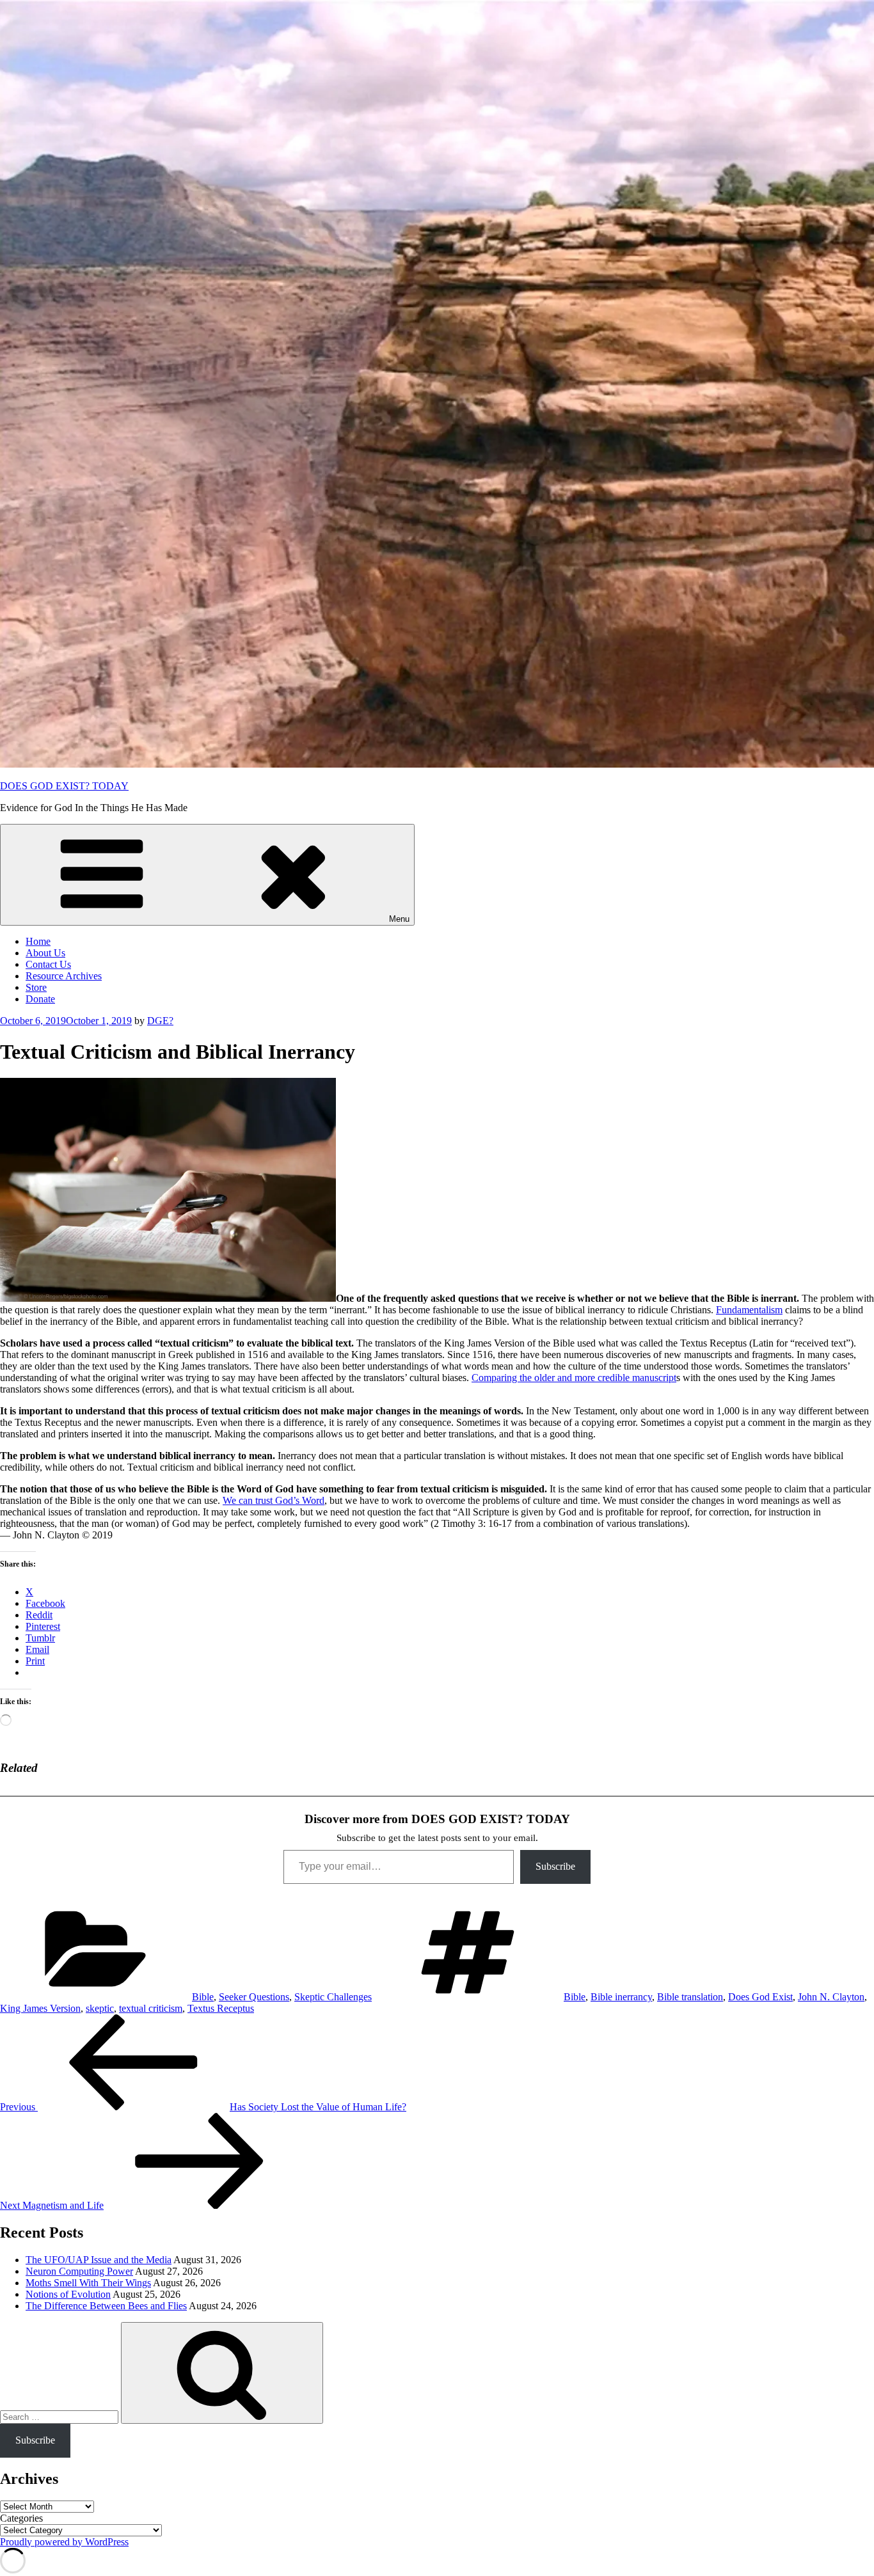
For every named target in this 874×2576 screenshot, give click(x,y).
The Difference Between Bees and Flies (106, 2306)
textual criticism (151, 2008)
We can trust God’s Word (274, 1500)
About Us (45, 953)
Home (38, 941)
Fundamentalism (749, 1310)
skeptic (100, 2008)
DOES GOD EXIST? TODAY (64, 786)
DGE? (160, 1021)
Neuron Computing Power (79, 2271)
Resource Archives (64, 976)
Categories (21, 2518)
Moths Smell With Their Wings (88, 2283)
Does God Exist (760, 1997)
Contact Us (48, 964)
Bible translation (690, 1997)
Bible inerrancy (621, 1997)
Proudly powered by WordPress (64, 2542)
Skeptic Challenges (333, 1997)
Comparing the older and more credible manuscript (574, 1378)
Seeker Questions (254, 1997)
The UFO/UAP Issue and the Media (99, 2260)
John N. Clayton (831, 1997)
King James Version (40, 2008)
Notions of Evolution (68, 2294)
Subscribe (555, 1866)
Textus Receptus (221, 2008)
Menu (399, 919)
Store (36, 987)
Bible (203, 1997)
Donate (40, 999)
